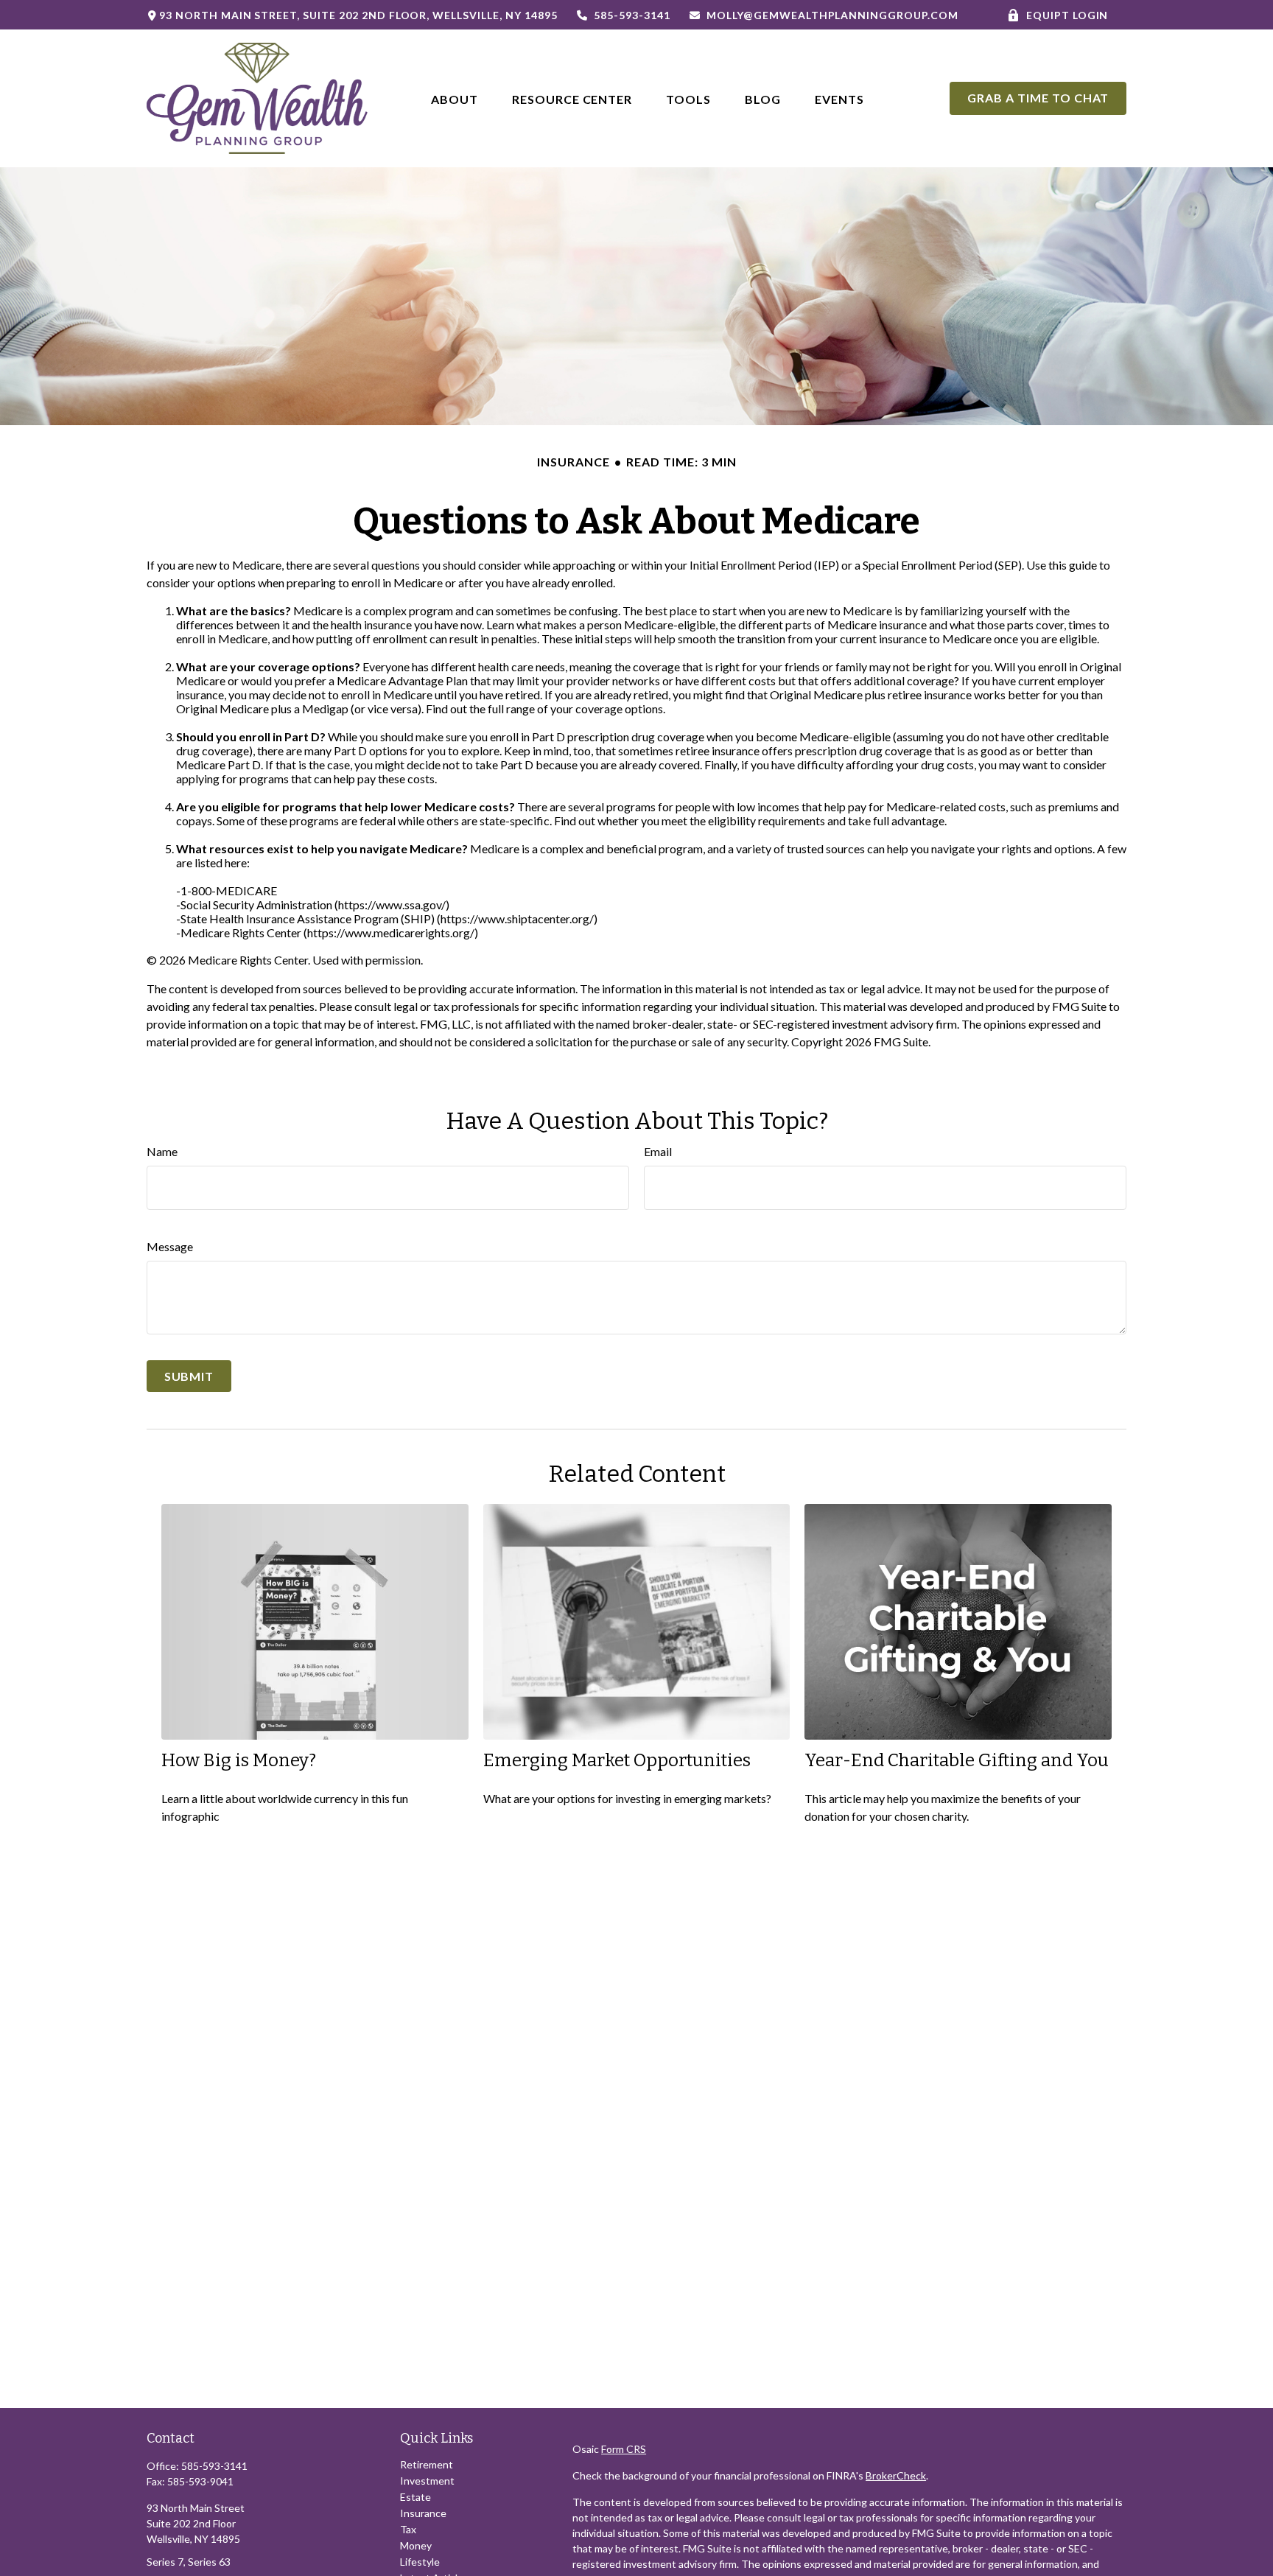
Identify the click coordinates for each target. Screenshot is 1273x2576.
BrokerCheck (896, 2475)
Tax (408, 2529)
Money (416, 2545)
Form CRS (624, 2449)
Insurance (423, 2513)
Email (658, 1151)
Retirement (427, 2464)
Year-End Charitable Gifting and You (957, 1760)
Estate (415, 2497)
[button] (455, 98)
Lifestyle (420, 2562)
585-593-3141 (632, 15)
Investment (427, 2481)
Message (170, 1246)
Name (162, 1151)
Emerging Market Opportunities (617, 1760)
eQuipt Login (1067, 15)
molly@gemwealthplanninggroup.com (832, 15)
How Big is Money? (239, 1760)
